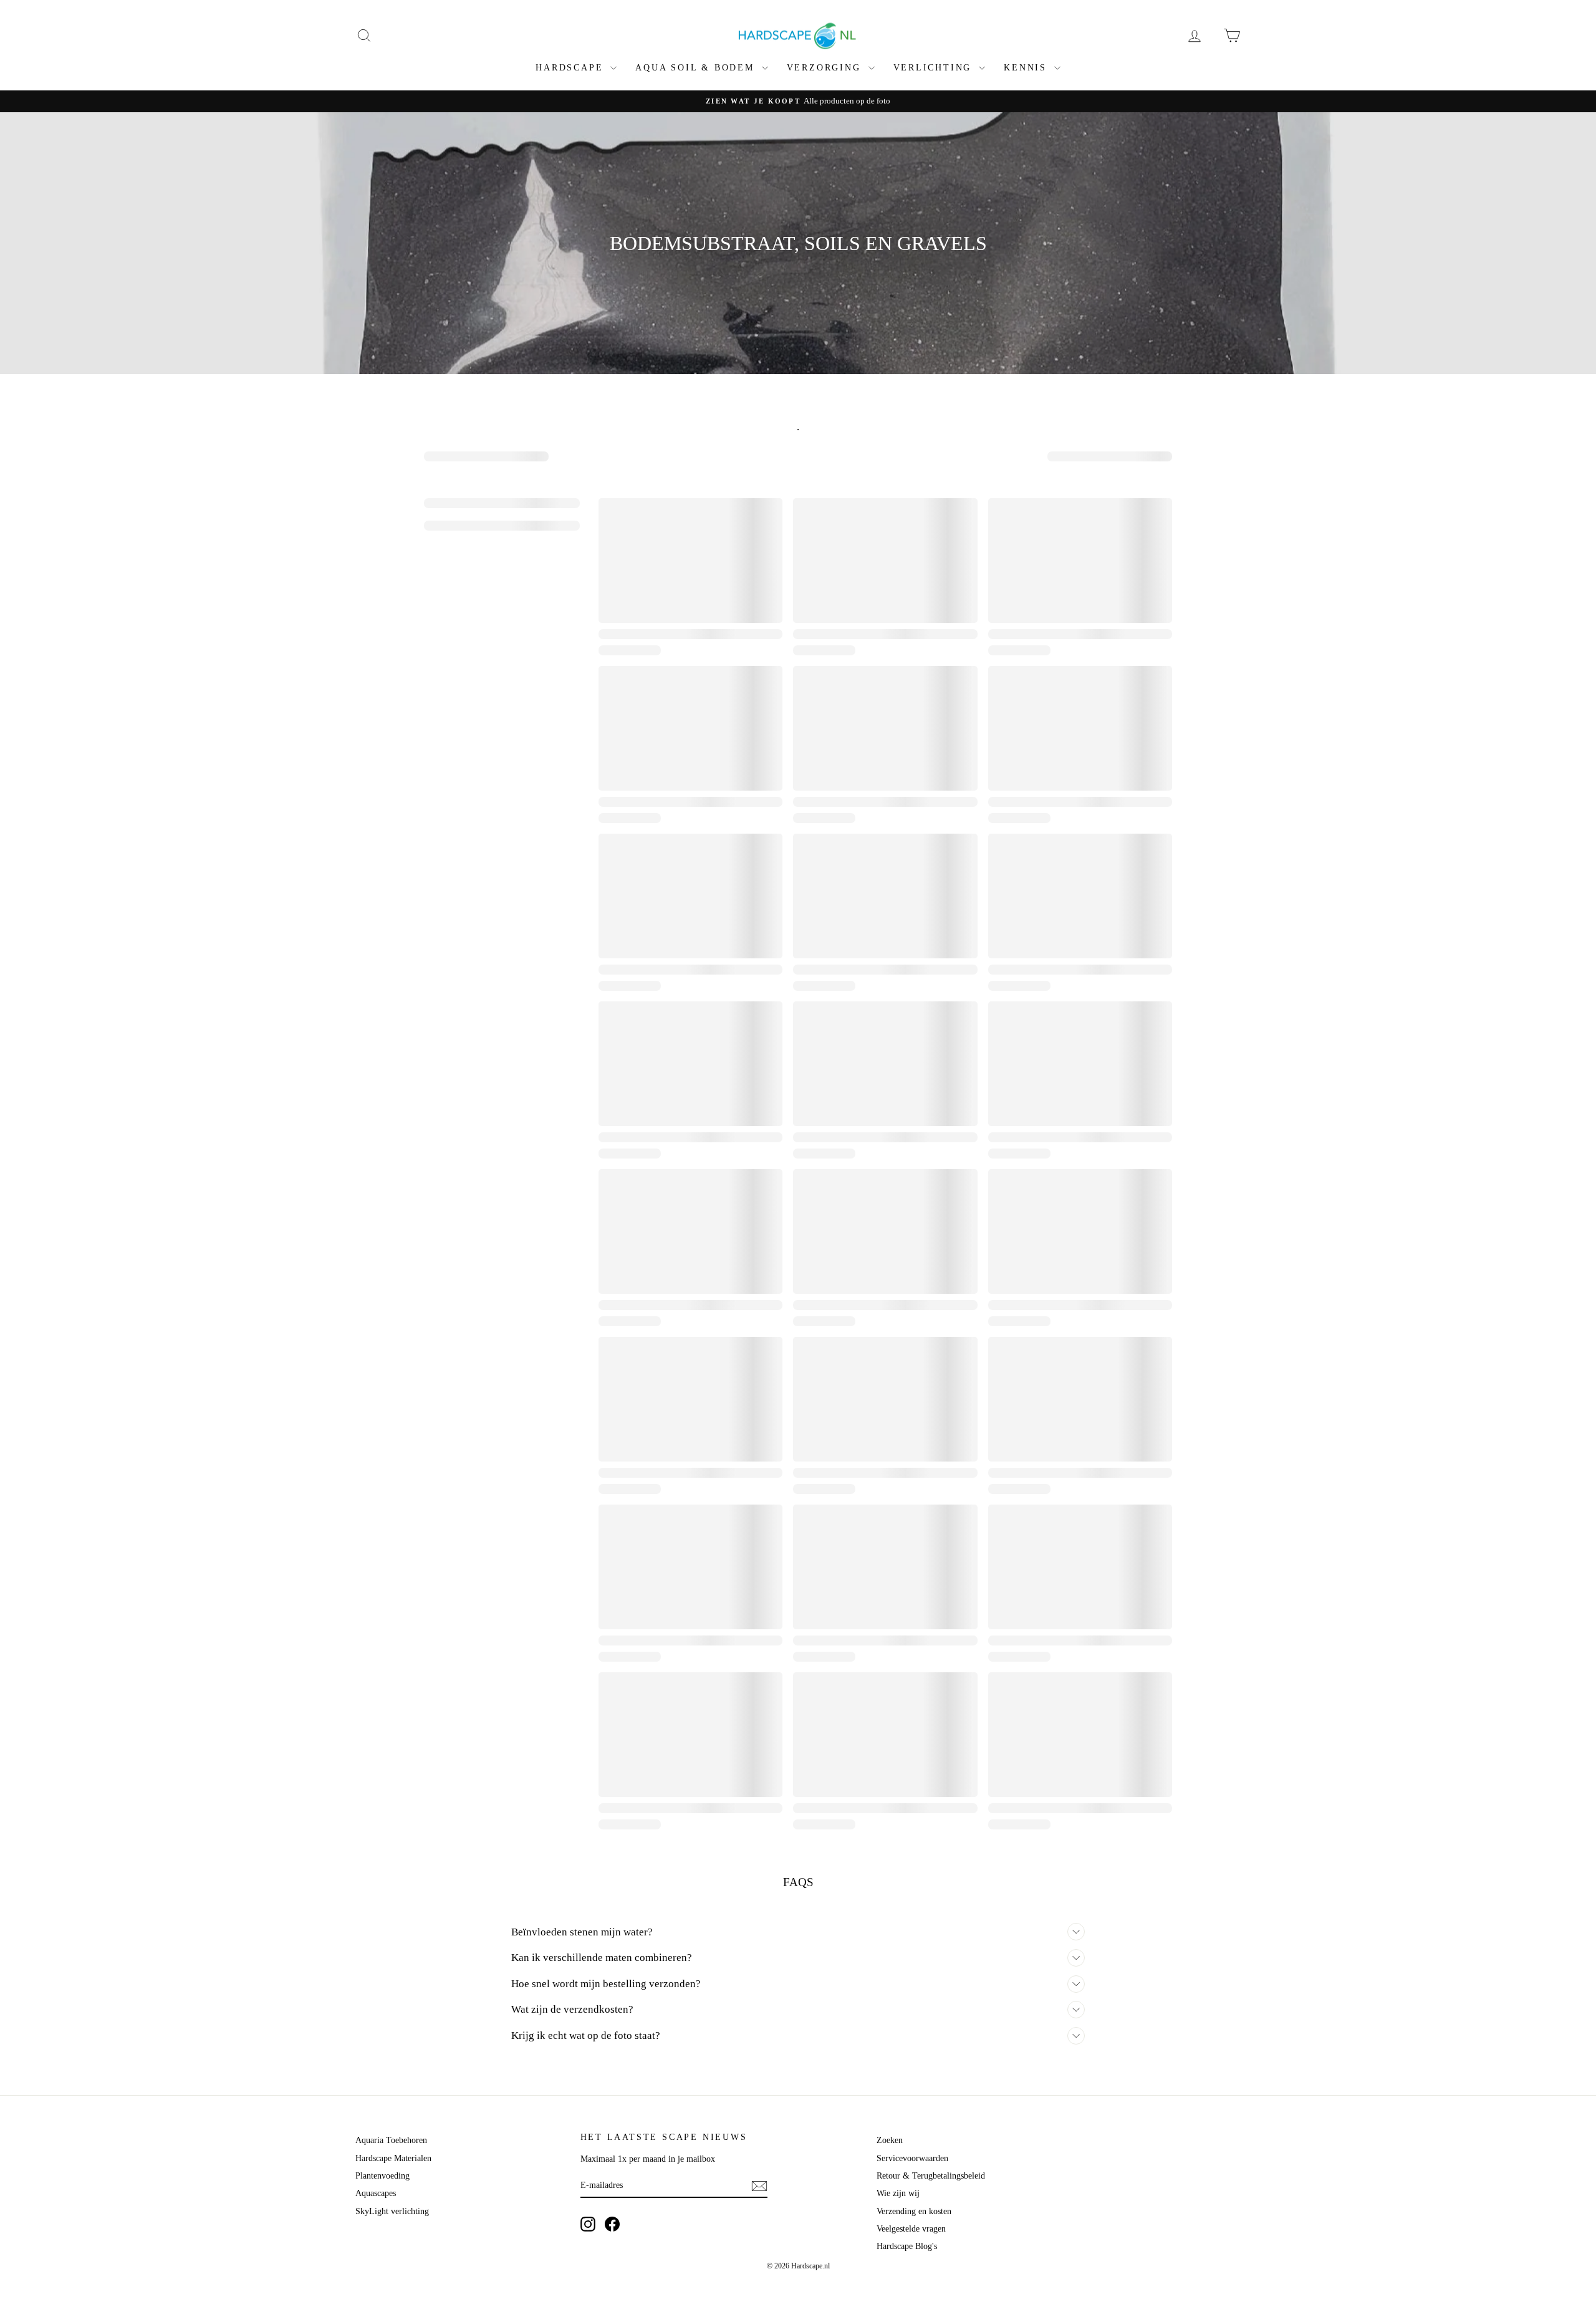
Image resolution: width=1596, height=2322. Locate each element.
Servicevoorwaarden (912, 2158)
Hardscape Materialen (393, 2158)
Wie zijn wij (898, 2193)
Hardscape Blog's (907, 2246)
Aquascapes (376, 2193)
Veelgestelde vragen (911, 2229)
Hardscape (571, 68)
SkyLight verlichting (392, 2211)
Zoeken (890, 2140)
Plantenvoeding (382, 2176)
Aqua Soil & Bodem (697, 68)
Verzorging (826, 68)
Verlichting (935, 68)
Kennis (1027, 68)
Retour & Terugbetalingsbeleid (931, 2176)
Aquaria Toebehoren (391, 2140)
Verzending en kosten (914, 2211)
